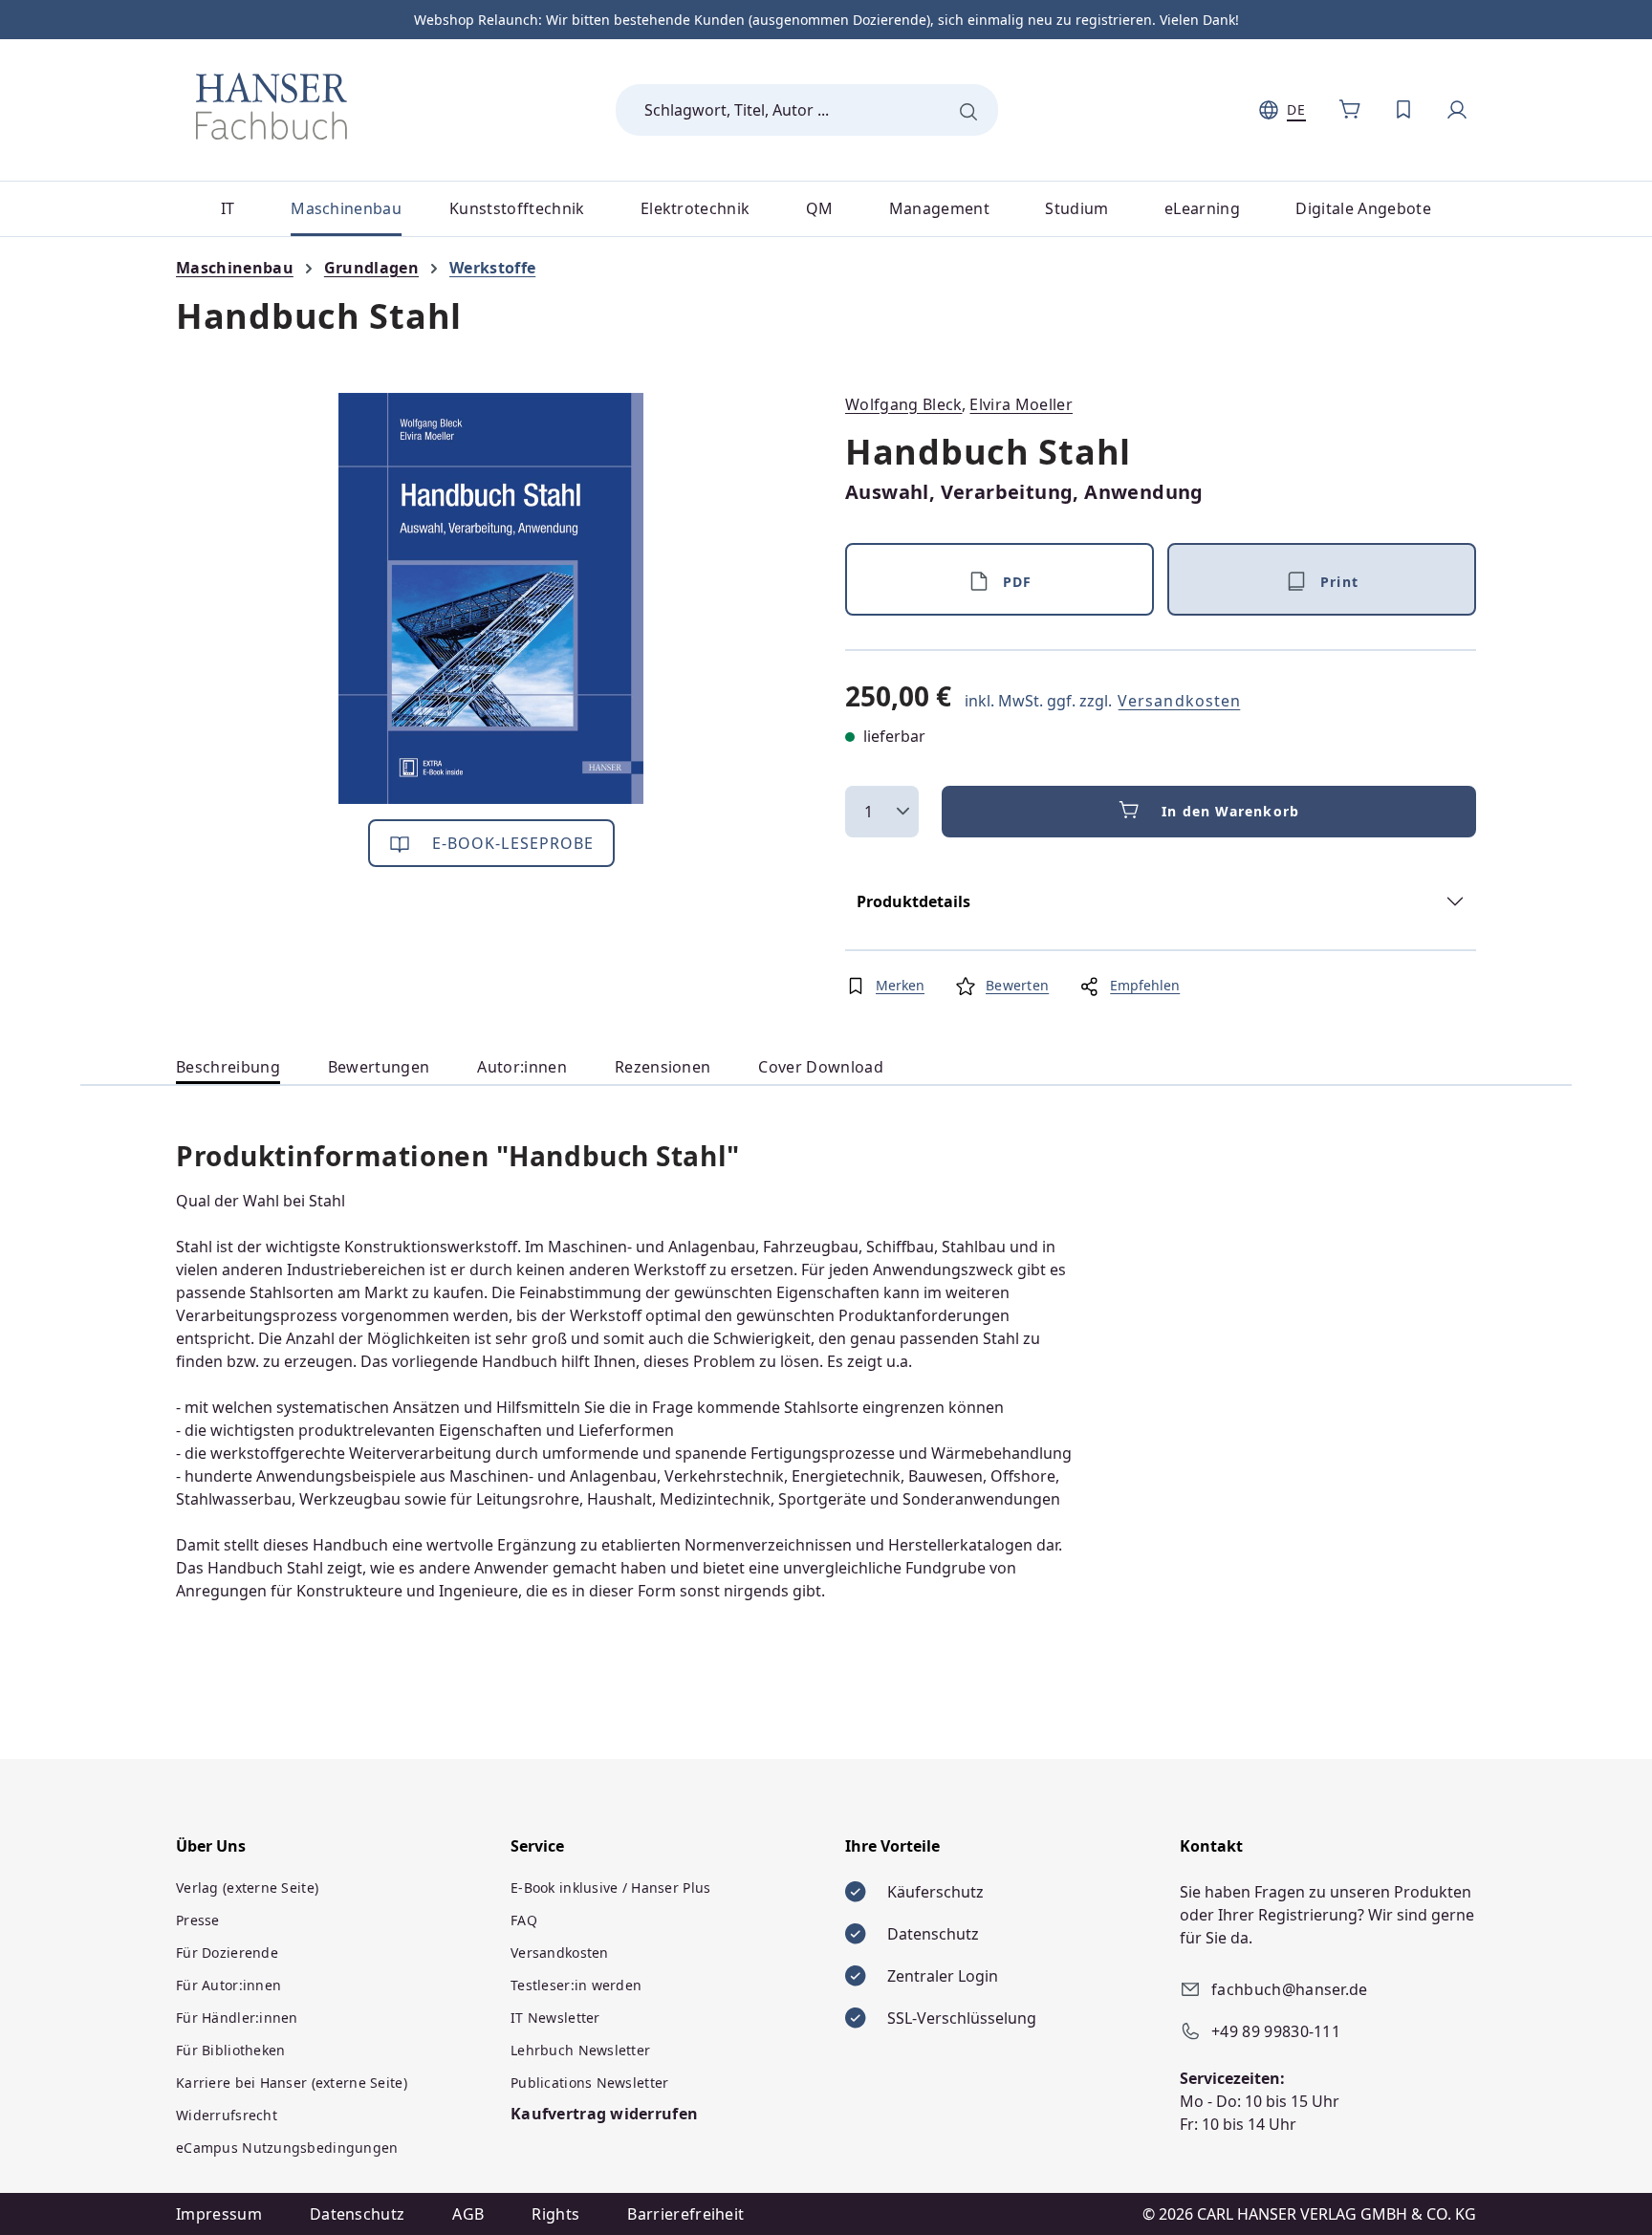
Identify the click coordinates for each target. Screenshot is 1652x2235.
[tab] (228, 1067)
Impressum (219, 2214)
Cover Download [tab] (820, 1067)
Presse (198, 1920)
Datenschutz (358, 2214)
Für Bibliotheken (230, 2050)
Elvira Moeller (1021, 404)
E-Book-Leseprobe (511, 843)
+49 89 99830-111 (1276, 2031)
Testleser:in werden (576, 1985)
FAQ (524, 1920)
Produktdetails (913, 901)
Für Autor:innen (228, 1985)
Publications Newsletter (589, 2083)
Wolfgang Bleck (903, 404)
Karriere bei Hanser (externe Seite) (292, 2083)
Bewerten (1017, 985)
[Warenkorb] (1350, 110)
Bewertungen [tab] (379, 1067)
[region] (491, 598)
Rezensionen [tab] (663, 1067)
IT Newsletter (555, 2018)
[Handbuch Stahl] (491, 598)
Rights (555, 2214)
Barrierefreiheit (685, 2214)
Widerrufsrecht (227, 2115)
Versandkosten (1179, 701)
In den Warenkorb (1230, 811)
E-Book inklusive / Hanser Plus (610, 1888)
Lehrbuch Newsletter (580, 2050)
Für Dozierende (227, 1953)
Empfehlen (1145, 985)
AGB (468, 2214)
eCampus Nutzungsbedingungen (287, 2148)
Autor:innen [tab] (522, 1067)
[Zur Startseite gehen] (272, 106)
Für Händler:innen (237, 2018)
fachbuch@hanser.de (1290, 1989)
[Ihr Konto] (1457, 110)
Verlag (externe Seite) (247, 1888)
